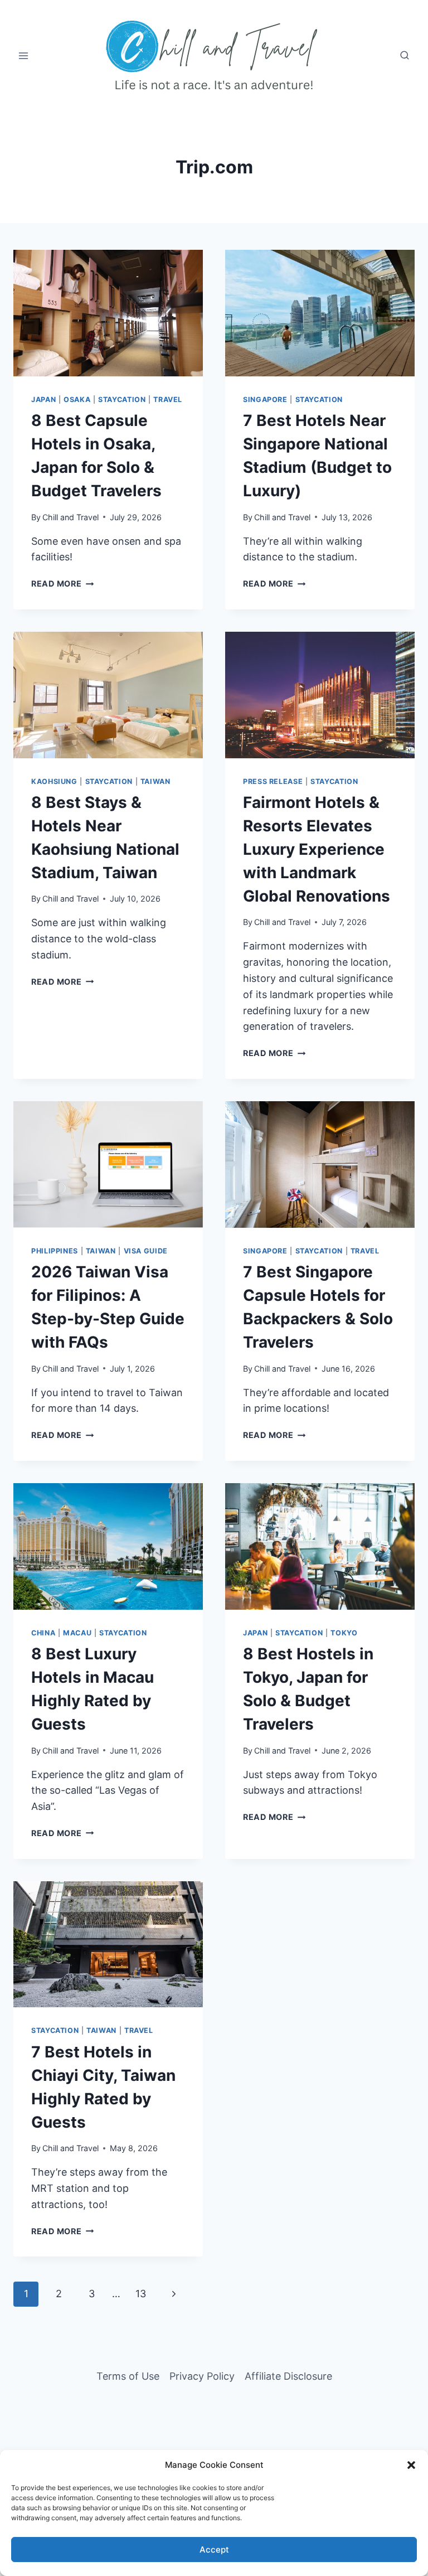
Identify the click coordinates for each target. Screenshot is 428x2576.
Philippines (55, 1251)
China (43, 1633)
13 (141, 2294)
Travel (168, 400)
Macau (77, 1633)
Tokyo (344, 1633)
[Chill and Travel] (214, 56)
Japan (43, 400)
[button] (411, 2465)
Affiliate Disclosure (288, 2376)
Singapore (265, 400)
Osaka (77, 400)
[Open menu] (24, 55)
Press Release (273, 781)
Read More (62, 584)
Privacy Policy (202, 2376)
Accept (214, 2550)
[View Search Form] (405, 56)
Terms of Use (128, 2376)
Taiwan (155, 781)
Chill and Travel (70, 517)
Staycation (122, 400)
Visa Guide (146, 1251)
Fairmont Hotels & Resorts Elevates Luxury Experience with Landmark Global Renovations (317, 849)
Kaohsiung (54, 781)
